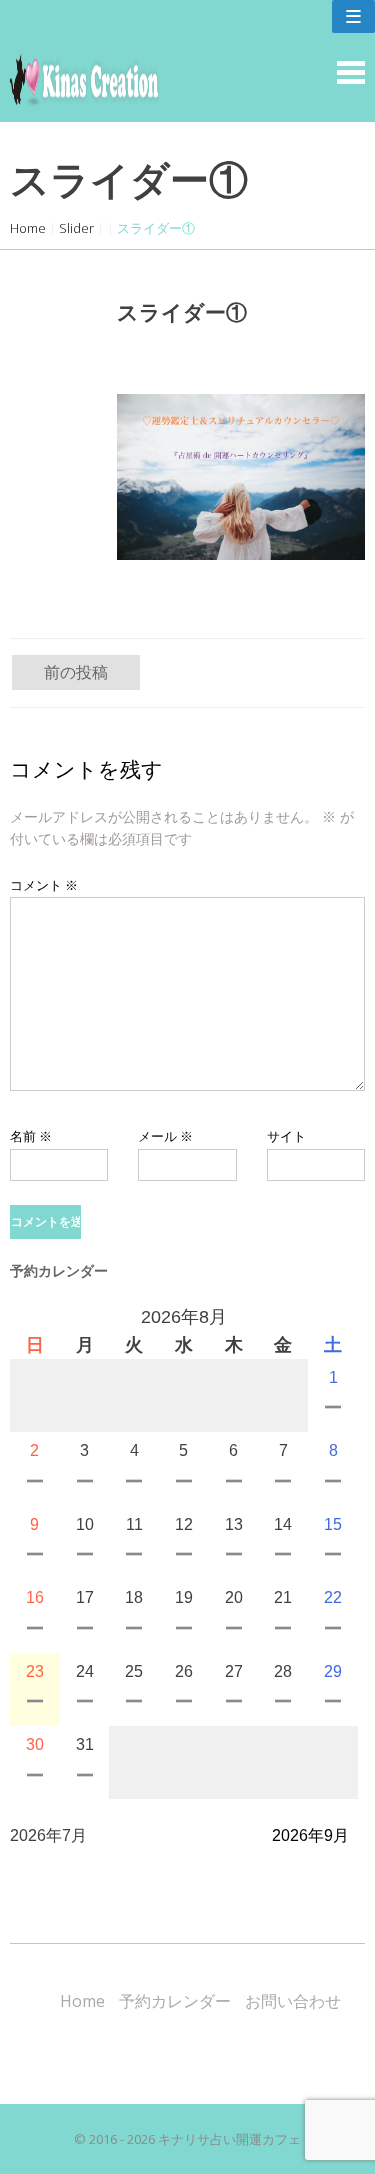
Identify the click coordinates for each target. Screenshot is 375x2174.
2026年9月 (310, 1835)
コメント (44, 885)
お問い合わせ (293, 2001)
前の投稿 (76, 672)
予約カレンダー (175, 2001)
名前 (31, 1136)
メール (165, 1136)
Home (28, 228)
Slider (76, 228)
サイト (286, 1136)
